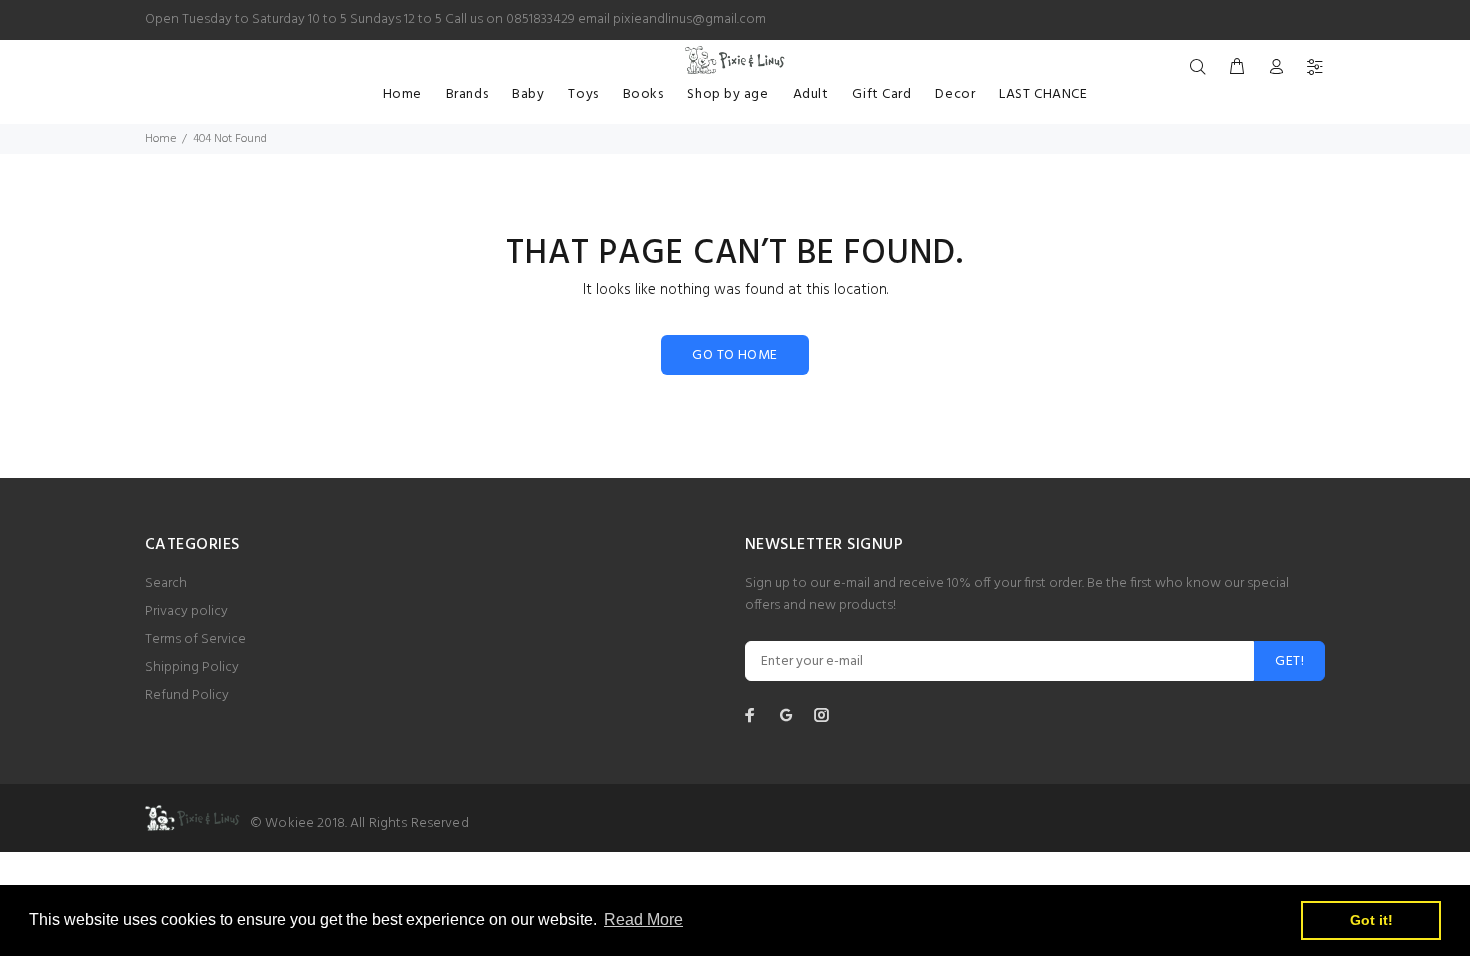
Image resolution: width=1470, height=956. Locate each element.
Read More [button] (643, 919)
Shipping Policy (192, 667)
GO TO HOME (734, 355)
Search (166, 583)
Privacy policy (186, 611)
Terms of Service (195, 639)
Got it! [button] (1371, 920)
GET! (1289, 661)
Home (160, 139)
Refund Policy (187, 695)
